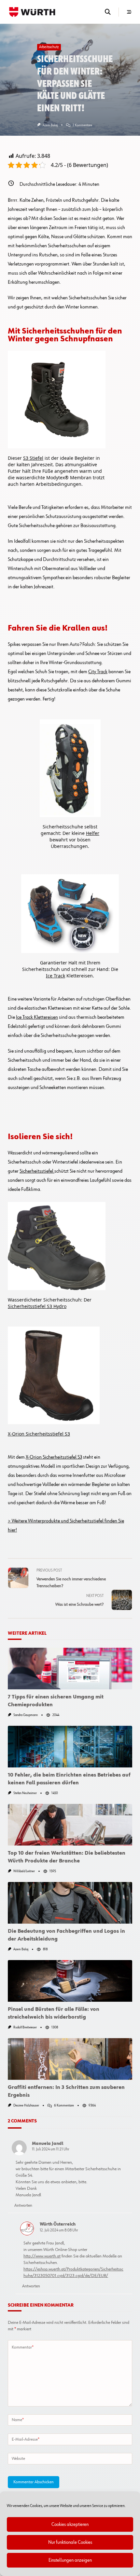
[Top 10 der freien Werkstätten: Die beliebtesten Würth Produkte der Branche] (70, 1825)
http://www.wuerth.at (42, 2256)
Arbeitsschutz (49, 47)
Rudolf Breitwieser (25, 2027)
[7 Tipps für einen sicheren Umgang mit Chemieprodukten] (70, 1669)
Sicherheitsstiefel (37, 1171)
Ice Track (56, 976)
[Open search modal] (108, 12)
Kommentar (23, 2347)
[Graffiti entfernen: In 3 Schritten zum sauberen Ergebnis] (70, 2059)
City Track (98, 672)
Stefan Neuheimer (25, 1793)
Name (18, 2420)
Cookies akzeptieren (70, 2524)
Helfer (93, 833)
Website (18, 2459)
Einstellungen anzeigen (70, 2560)
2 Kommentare (82, 125)
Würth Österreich (58, 2224)
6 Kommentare (64, 2106)
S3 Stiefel (33, 458)
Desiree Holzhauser (26, 2106)
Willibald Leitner (24, 1871)
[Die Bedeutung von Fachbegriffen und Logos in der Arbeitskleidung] (70, 1903)
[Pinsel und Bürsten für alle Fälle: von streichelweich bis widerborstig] (70, 1981)
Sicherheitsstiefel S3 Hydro (37, 1306)
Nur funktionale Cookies (70, 2542)
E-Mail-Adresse (26, 2439)
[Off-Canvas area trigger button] (130, 12)
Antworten (23, 2205)
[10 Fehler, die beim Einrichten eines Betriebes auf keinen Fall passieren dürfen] (70, 1747)
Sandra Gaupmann (26, 1715)
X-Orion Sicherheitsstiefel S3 (39, 1434)
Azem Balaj (50, 125)
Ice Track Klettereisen (37, 1017)
